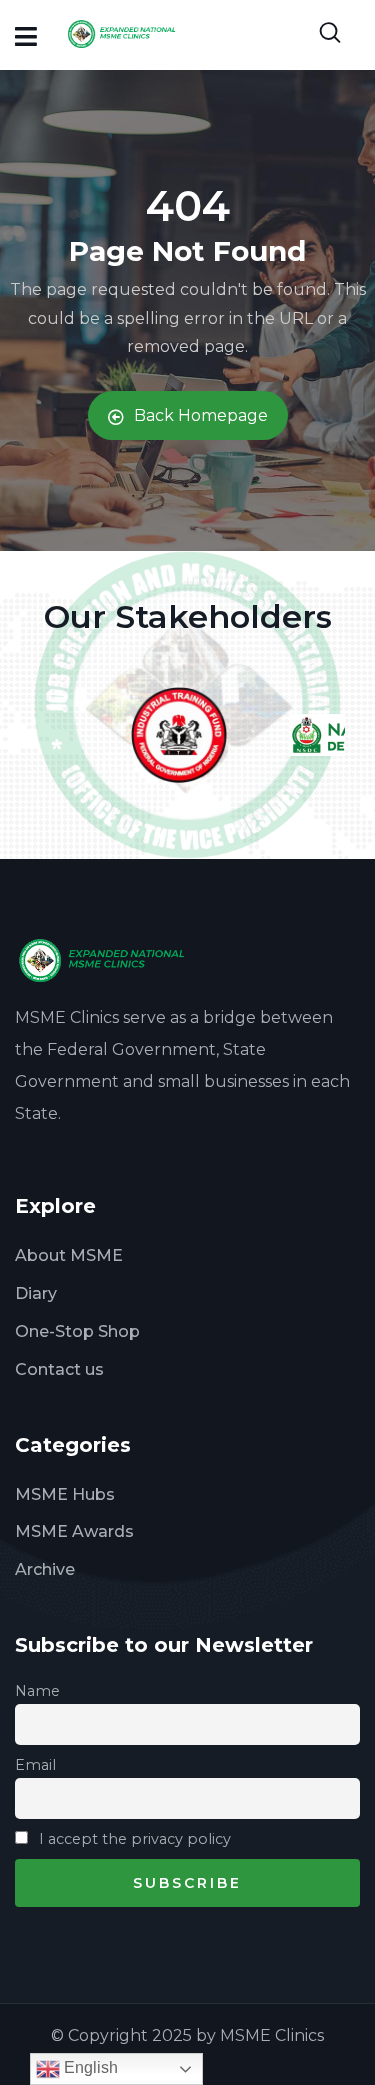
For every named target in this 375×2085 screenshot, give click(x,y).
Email (35, 1765)
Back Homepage (201, 415)
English (89, 2067)
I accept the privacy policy (133, 1839)
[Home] (108, 960)
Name (37, 1691)
